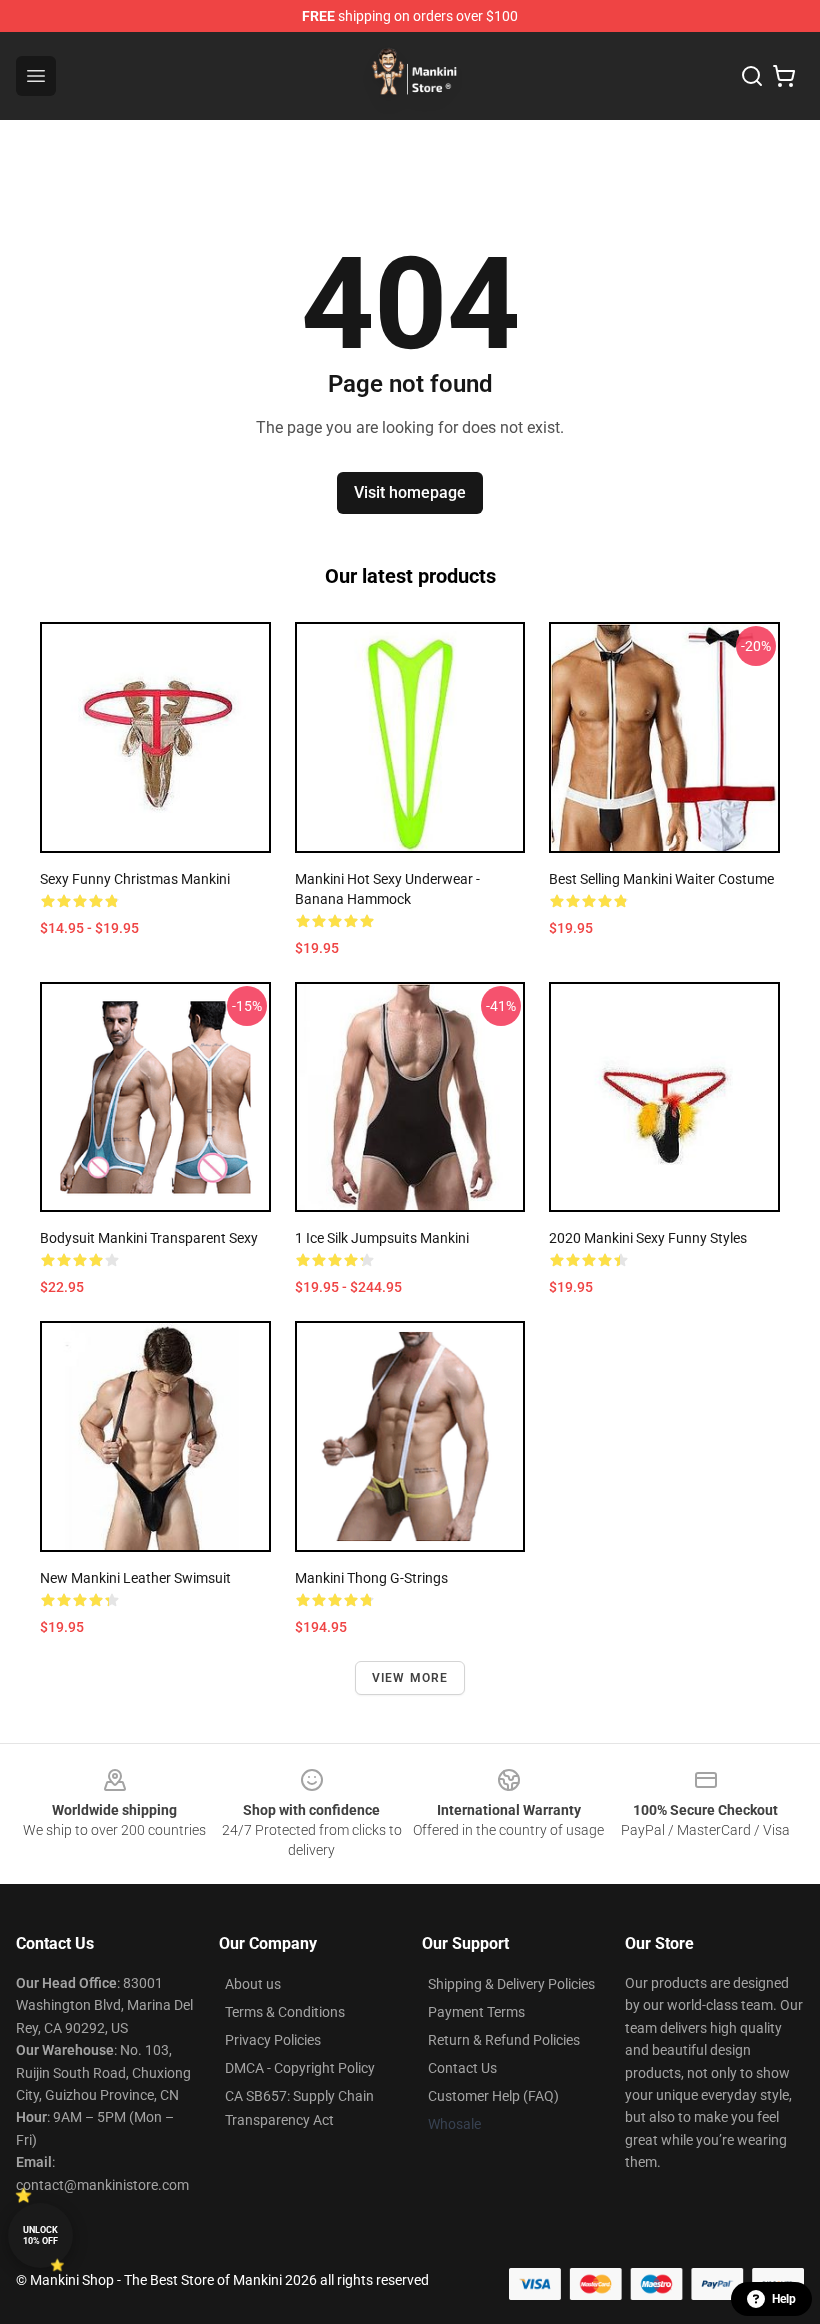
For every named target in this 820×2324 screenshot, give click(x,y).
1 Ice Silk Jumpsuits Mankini (382, 1238)
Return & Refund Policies (504, 2040)
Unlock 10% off (40, 2235)
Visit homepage (410, 492)
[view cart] (784, 76)
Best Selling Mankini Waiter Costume (661, 879)
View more (410, 1678)
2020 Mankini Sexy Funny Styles (648, 1238)
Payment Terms (476, 2012)
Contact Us (462, 2068)
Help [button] (784, 2299)
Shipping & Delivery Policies (511, 1984)
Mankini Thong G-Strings (371, 1578)
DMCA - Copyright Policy (300, 2068)
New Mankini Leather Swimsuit (135, 1578)
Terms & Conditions (285, 2012)
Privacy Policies (273, 2040)
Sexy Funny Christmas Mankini (135, 879)
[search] (752, 76)
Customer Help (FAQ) (493, 2096)
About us (253, 1984)
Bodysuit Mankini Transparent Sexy (149, 1238)
